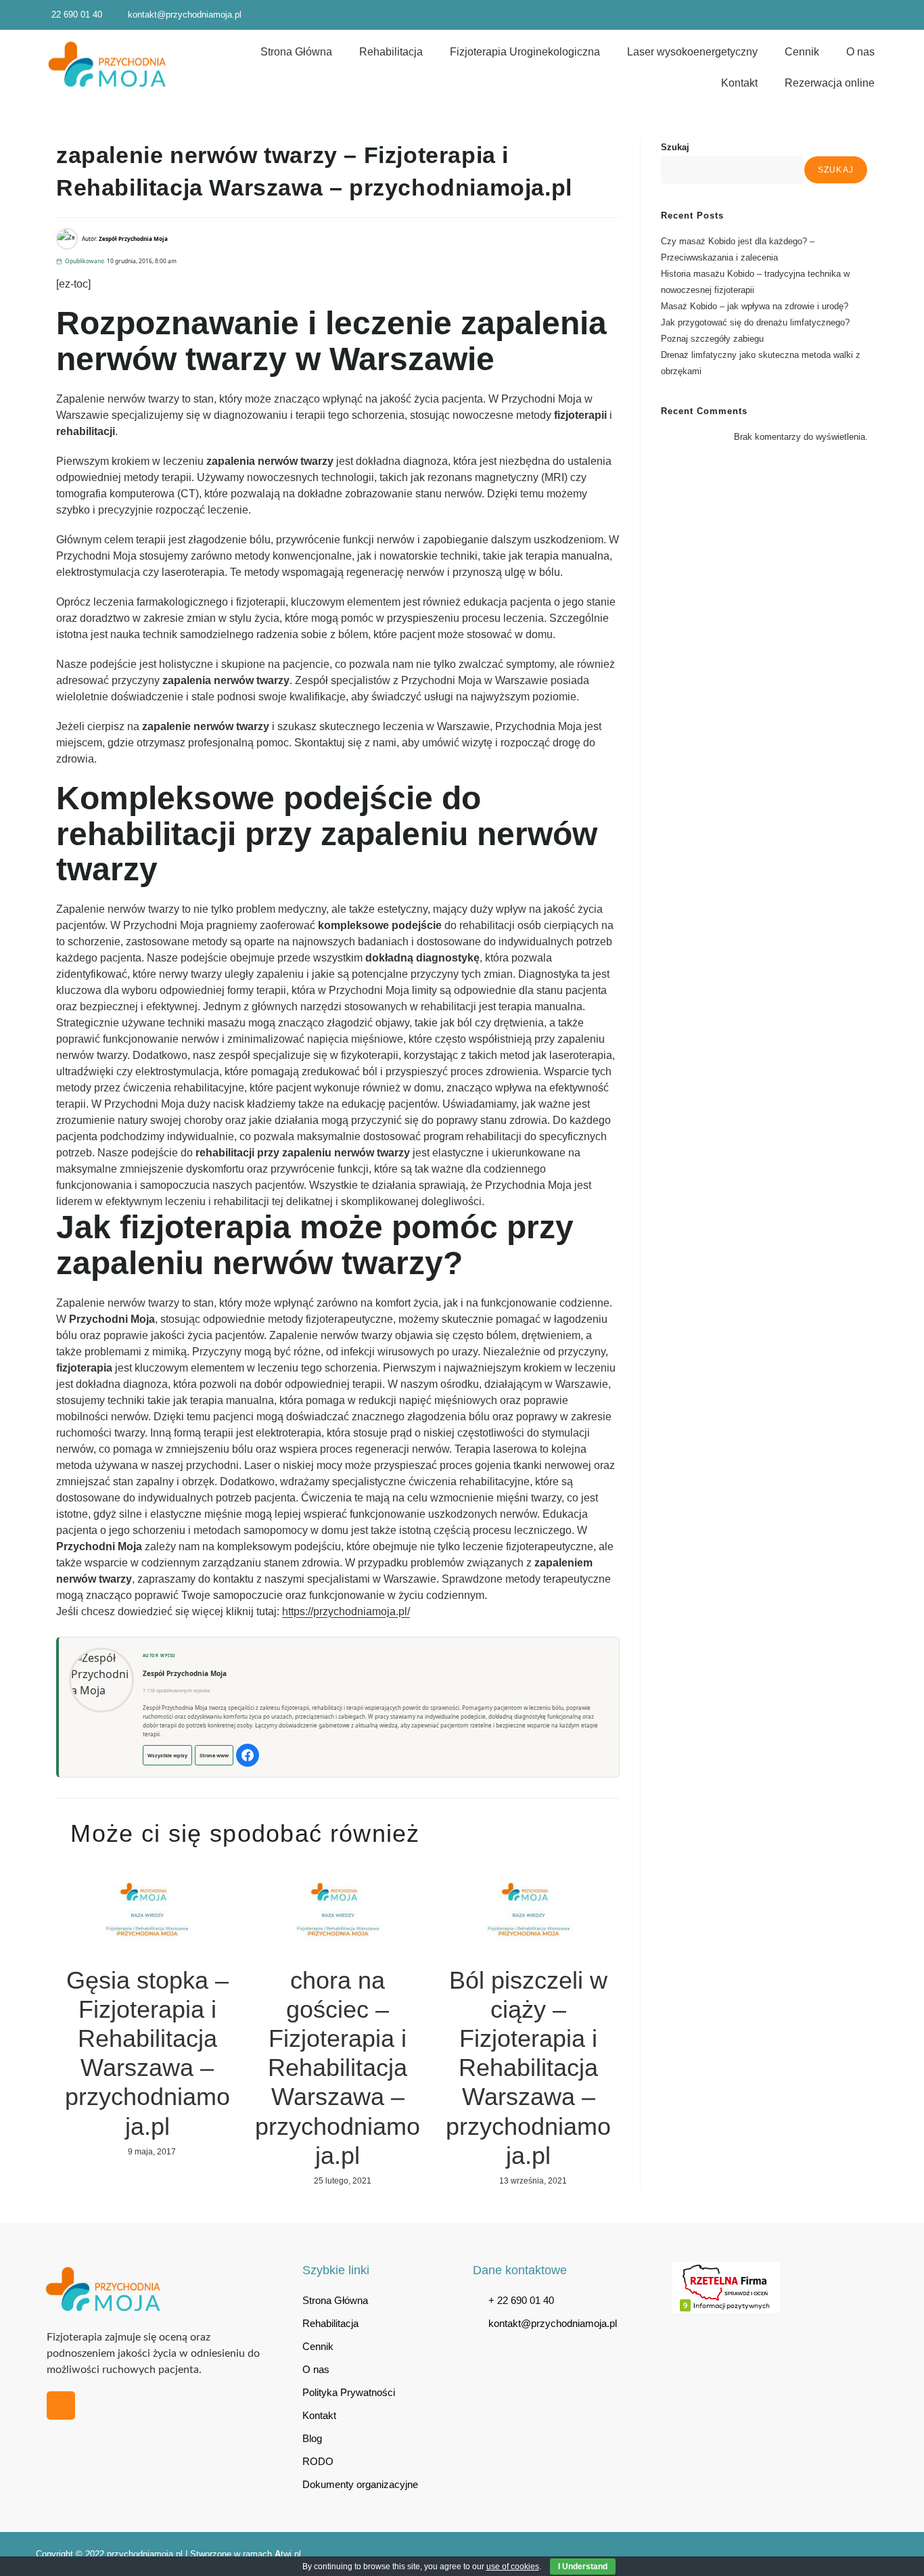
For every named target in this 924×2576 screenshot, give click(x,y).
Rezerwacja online (830, 83)
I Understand (583, 2567)
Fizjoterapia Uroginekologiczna (525, 52)
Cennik (802, 52)
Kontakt (739, 83)
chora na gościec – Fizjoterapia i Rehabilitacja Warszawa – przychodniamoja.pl (338, 2068)
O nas (860, 52)
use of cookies (513, 2567)
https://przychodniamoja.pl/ (346, 1611)
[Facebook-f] (61, 2405)
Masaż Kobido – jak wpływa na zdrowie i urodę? (755, 306)
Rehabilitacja (391, 52)
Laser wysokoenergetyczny (692, 52)
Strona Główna (296, 52)
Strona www (214, 1755)
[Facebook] (248, 1755)
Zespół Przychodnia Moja (185, 1673)
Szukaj (675, 147)
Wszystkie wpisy (167, 1755)
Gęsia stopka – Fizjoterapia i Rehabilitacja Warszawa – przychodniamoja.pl (147, 2053)
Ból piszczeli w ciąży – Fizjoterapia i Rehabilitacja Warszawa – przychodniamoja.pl (528, 2068)
